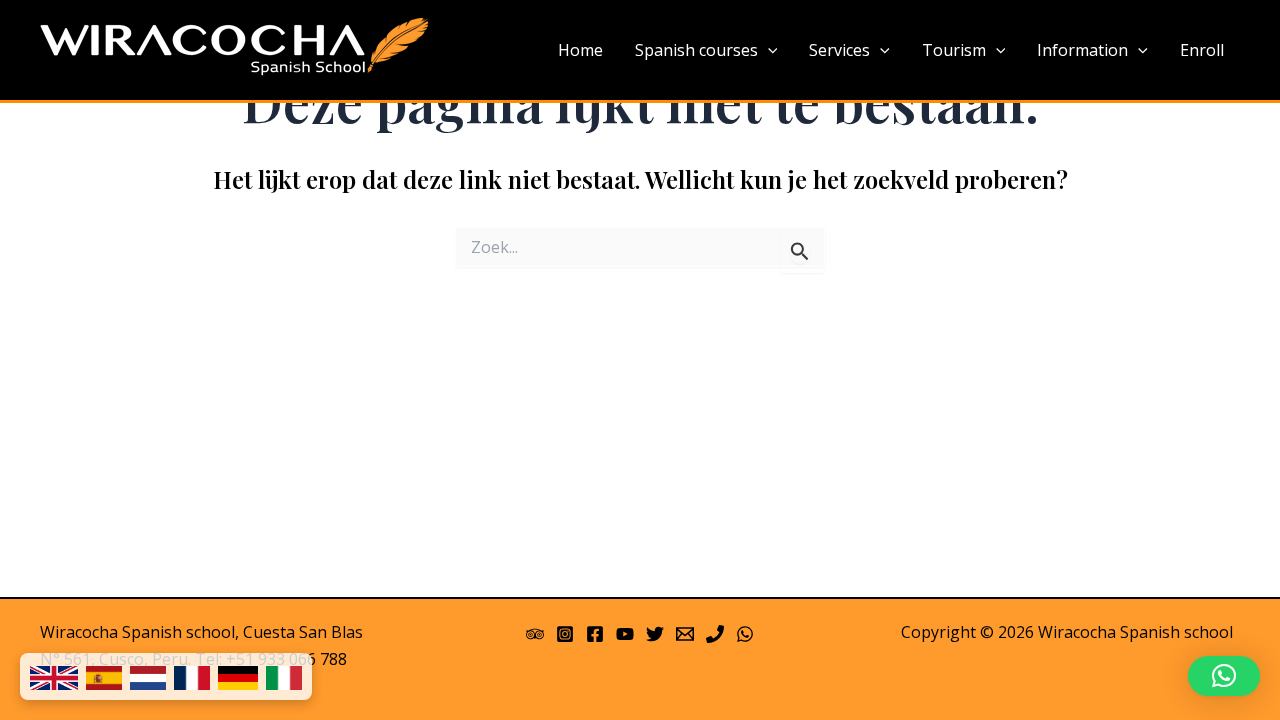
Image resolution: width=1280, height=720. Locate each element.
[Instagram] (565, 634)
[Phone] (715, 634)
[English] (54, 676)
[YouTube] (625, 634)
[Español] (104, 676)
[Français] (192, 676)
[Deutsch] (238, 676)
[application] (768, 51)
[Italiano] (284, 676)
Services (839, 50)
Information (1082, 50)
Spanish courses (696, 50)
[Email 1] (685, 634)
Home (580, 50)
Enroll (1202, 50)
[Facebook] (595, 634)
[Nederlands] (148, 676)
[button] (1224, 676)
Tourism (954, 50)
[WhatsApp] (745, 634)
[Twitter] (655, 634)
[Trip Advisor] (535, 634)
